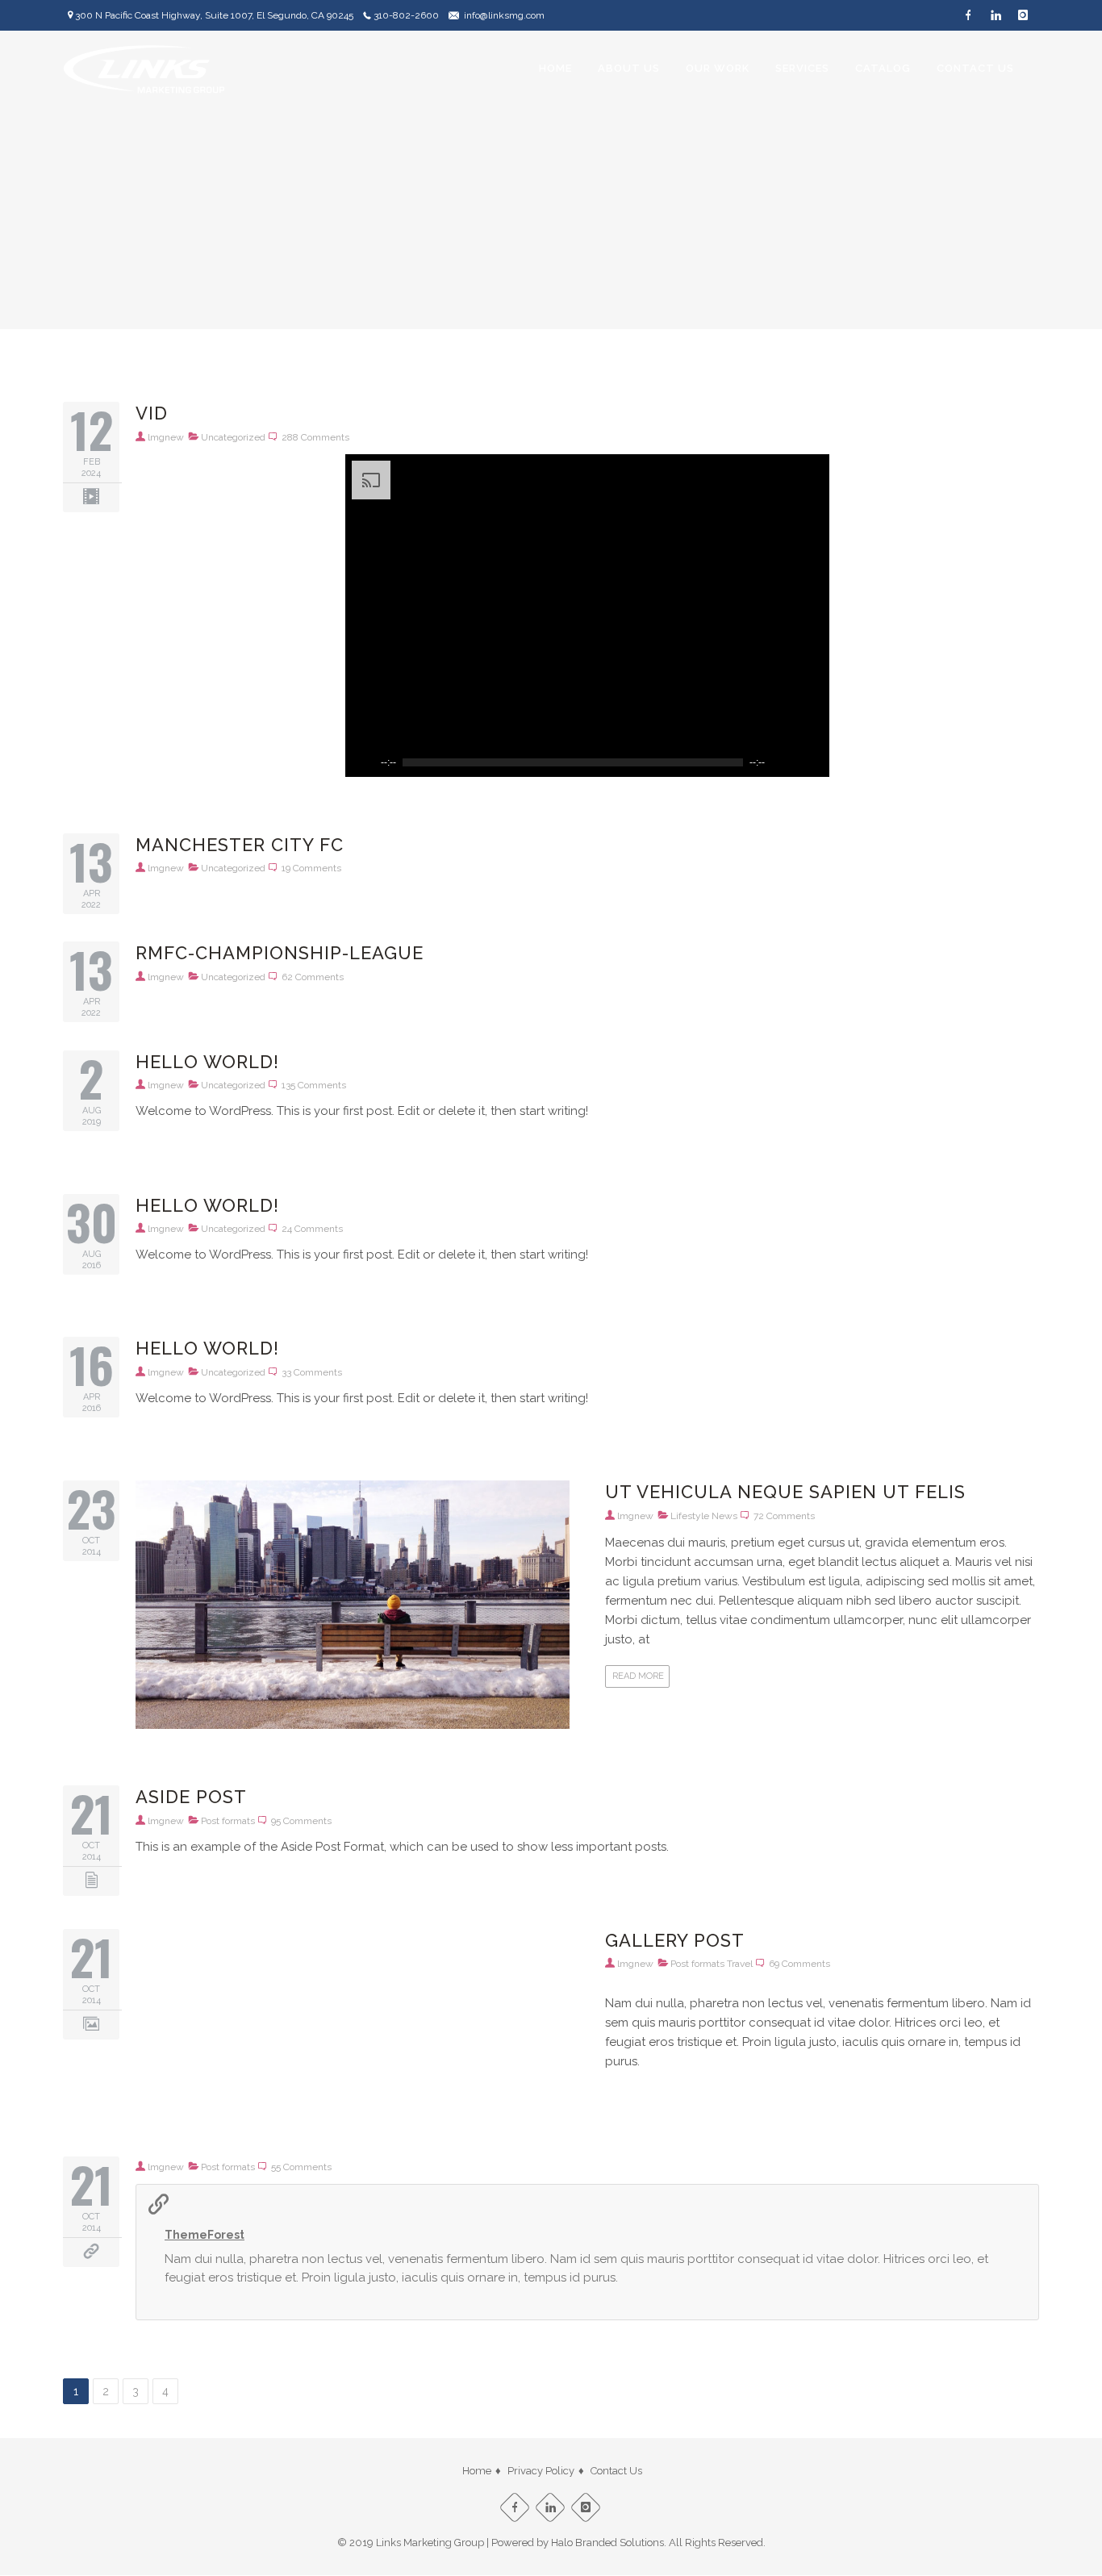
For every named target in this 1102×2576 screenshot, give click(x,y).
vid (152, 413)
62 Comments (313, 977)
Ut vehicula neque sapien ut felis (785, 1492)
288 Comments (315, 437)
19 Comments (311, 868)
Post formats (228, 1821)
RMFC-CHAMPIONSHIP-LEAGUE (280, 953)
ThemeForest (205, 2235)
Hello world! (207, 1062)
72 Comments (784, 1516)
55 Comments (301, 2167)
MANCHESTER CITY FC (240, 845)
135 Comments (314, 1085)
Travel (740, 1964)
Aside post (191, 1797)
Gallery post (675, 1940)
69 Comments (799, 1964)
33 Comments (312, 1372)
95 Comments (301, 1821)
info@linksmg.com (504, 15)
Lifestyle (690, 1516)
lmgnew (166, 437)
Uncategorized (233, 437)
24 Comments (312, 1229)
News (724, 1516)
